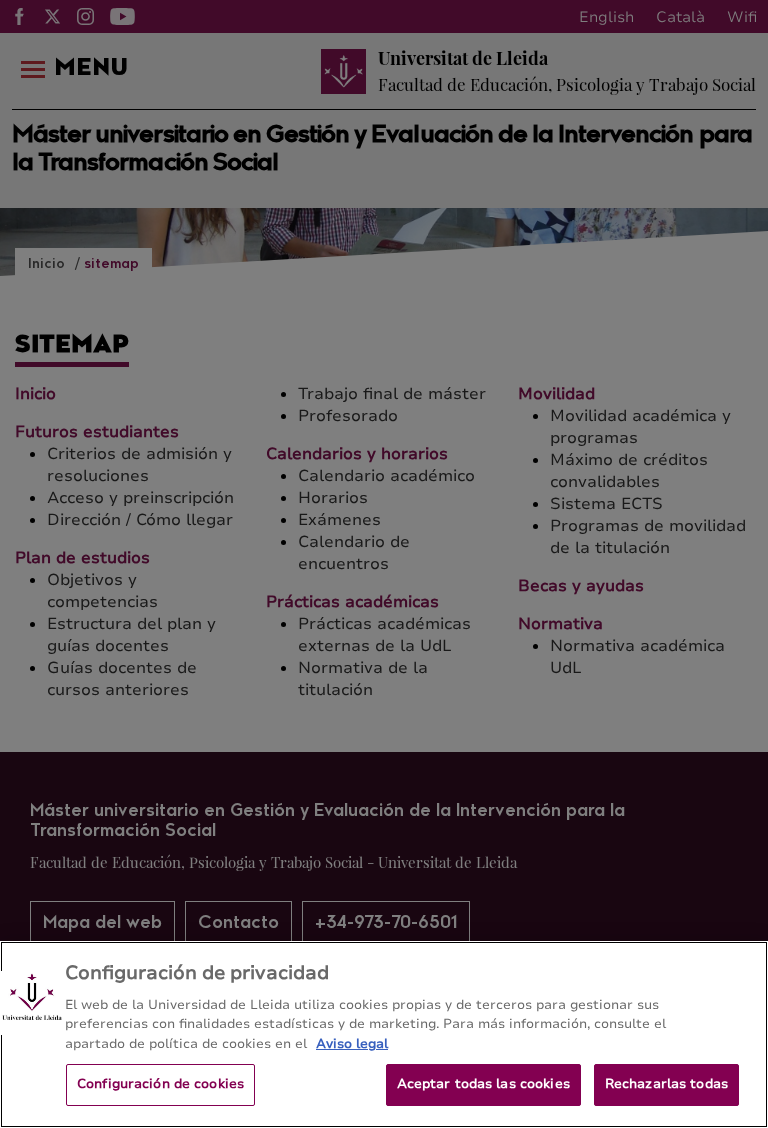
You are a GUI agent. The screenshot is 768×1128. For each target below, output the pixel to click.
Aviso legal (352, 1044)
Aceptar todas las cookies (483, 1084)
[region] (384, 1034)
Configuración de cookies (160, 1084)
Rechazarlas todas (666, 1084)
